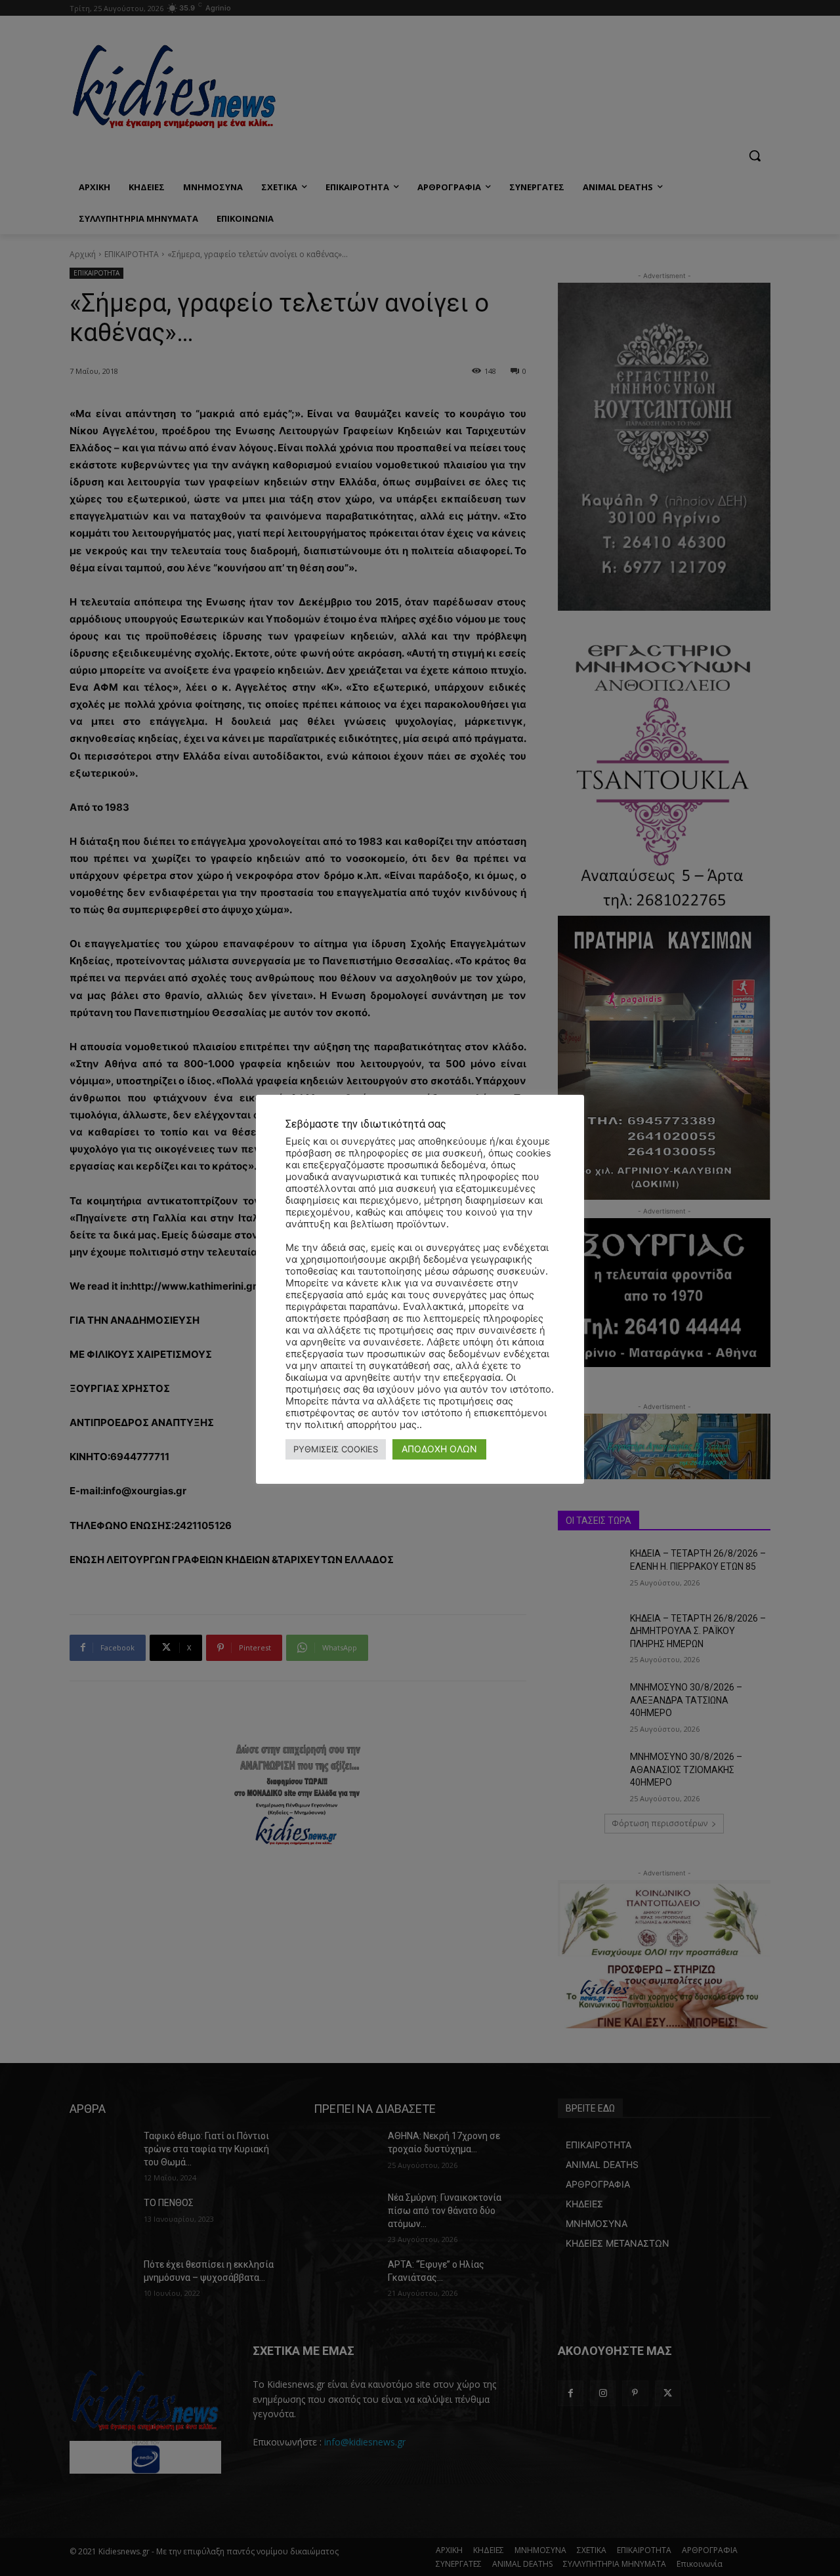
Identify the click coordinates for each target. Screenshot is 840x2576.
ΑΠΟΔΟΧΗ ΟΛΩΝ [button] (439, 1449)
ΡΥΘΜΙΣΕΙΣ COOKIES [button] (336, 1449)
